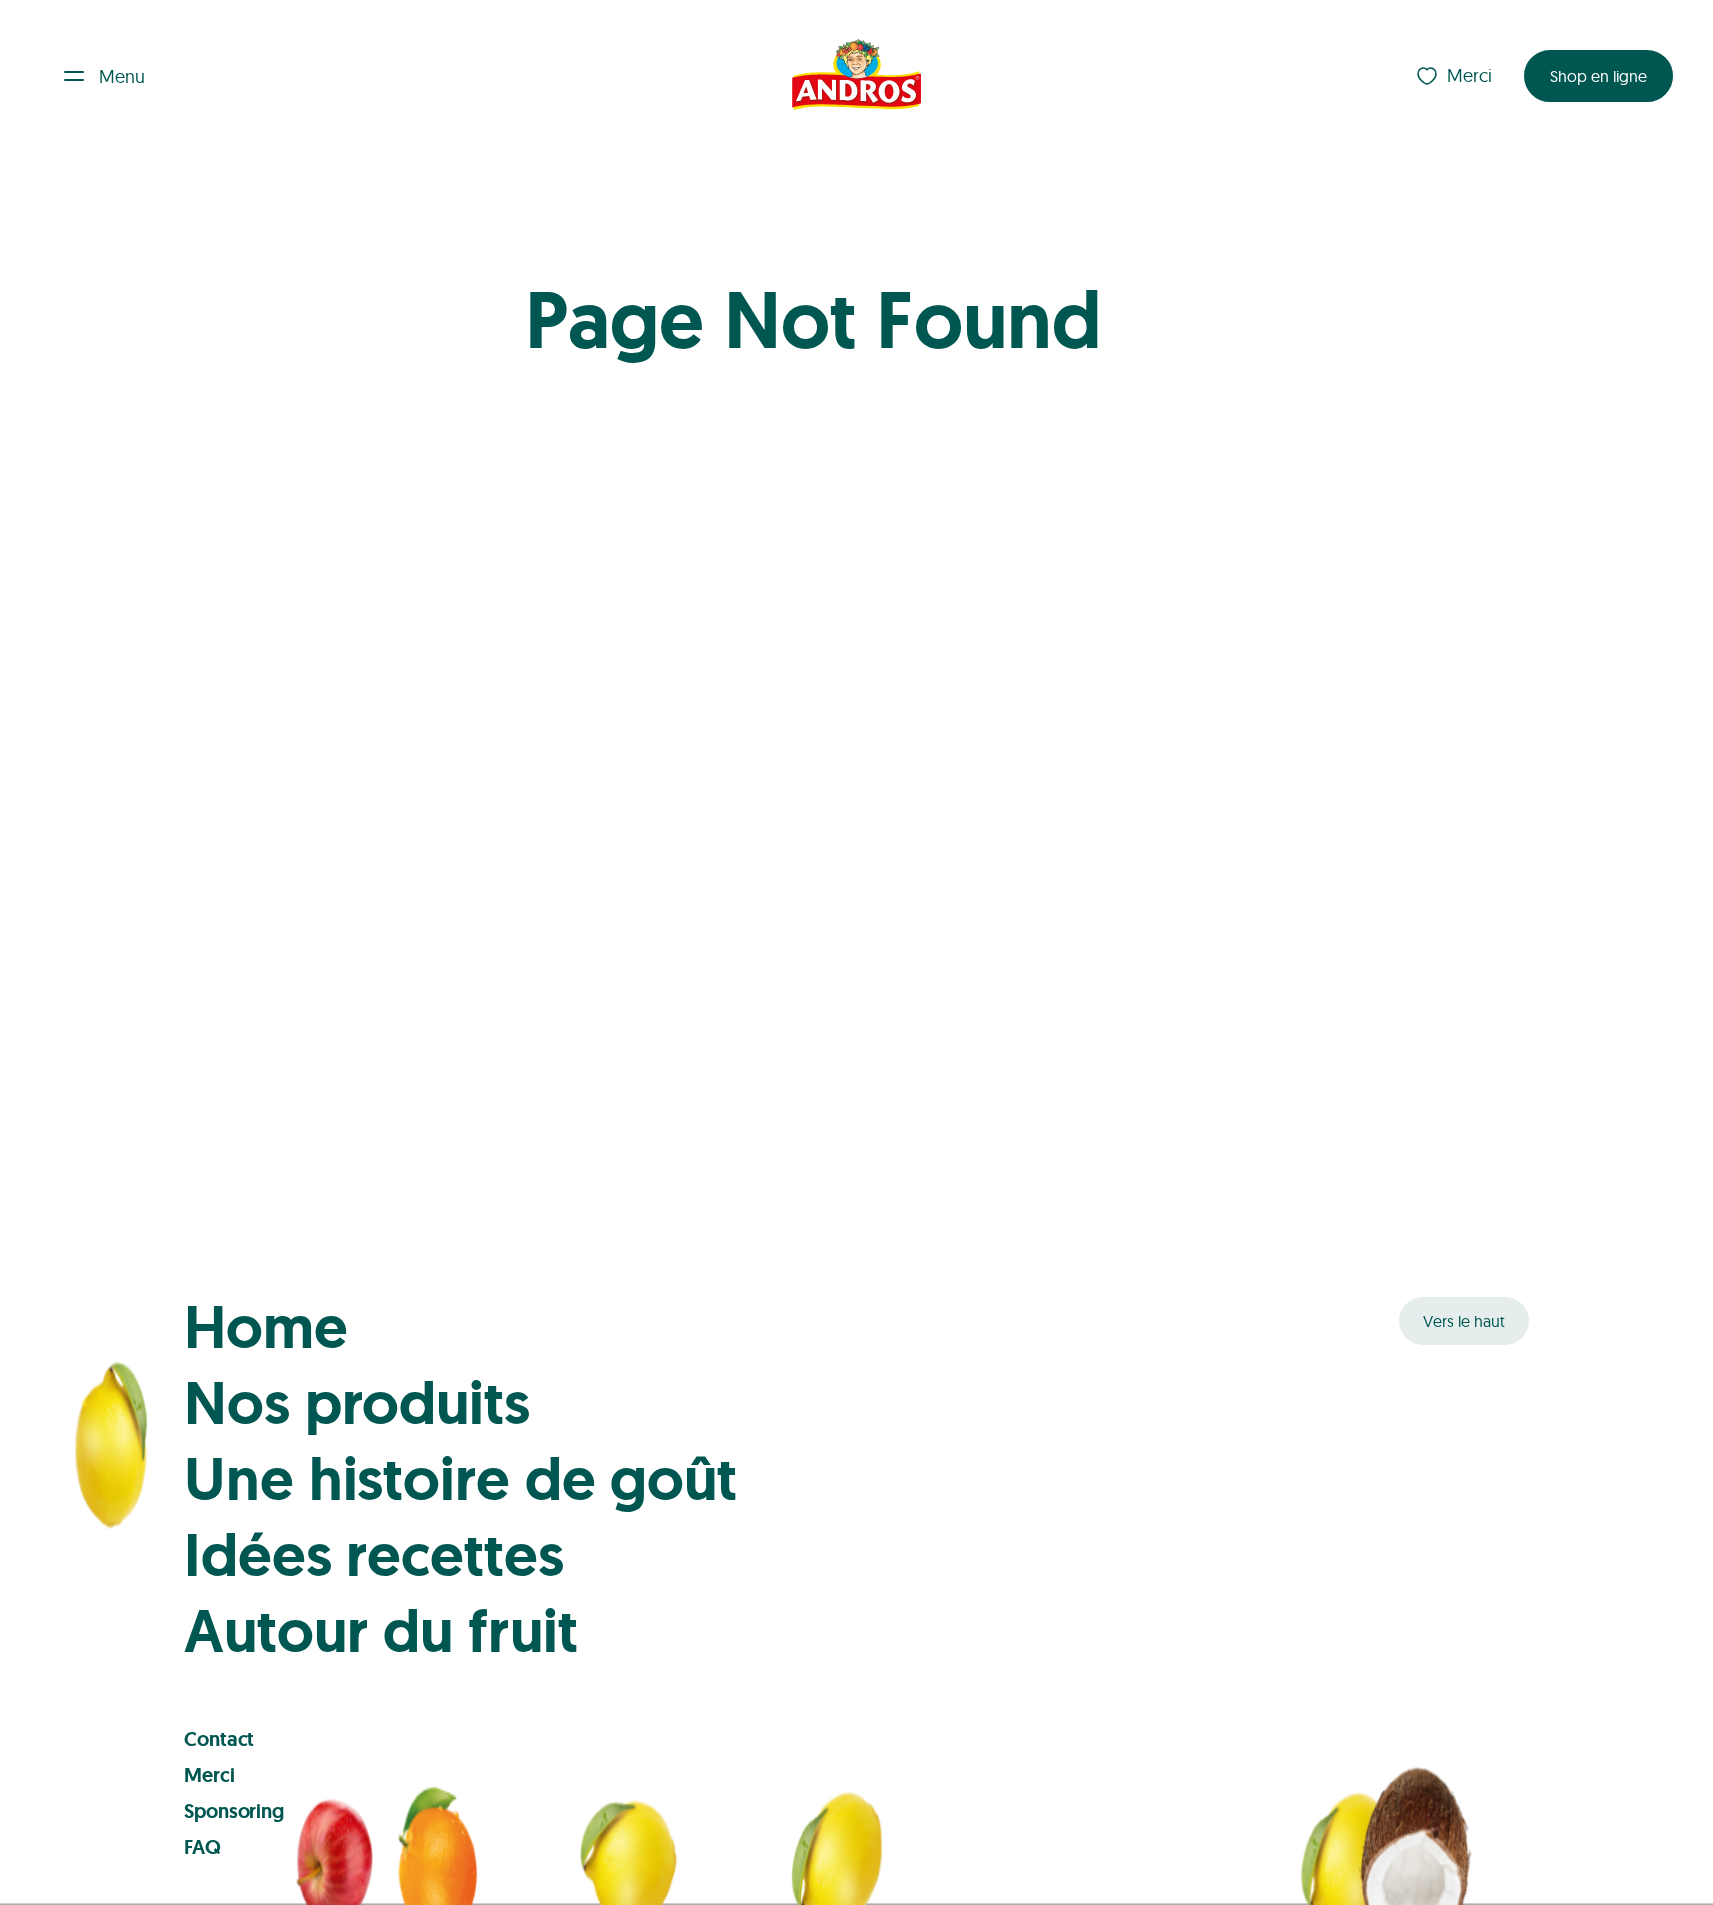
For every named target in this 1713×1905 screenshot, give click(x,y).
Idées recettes (374, 1555)
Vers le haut (1464, 1321)
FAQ (202, 1847)
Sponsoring (234, 1811)
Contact (219, 1739)
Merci (1469, 75)
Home (266, 1327)
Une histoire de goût (460, 1479)
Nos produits (357, 1403)
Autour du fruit (381, 1631)
